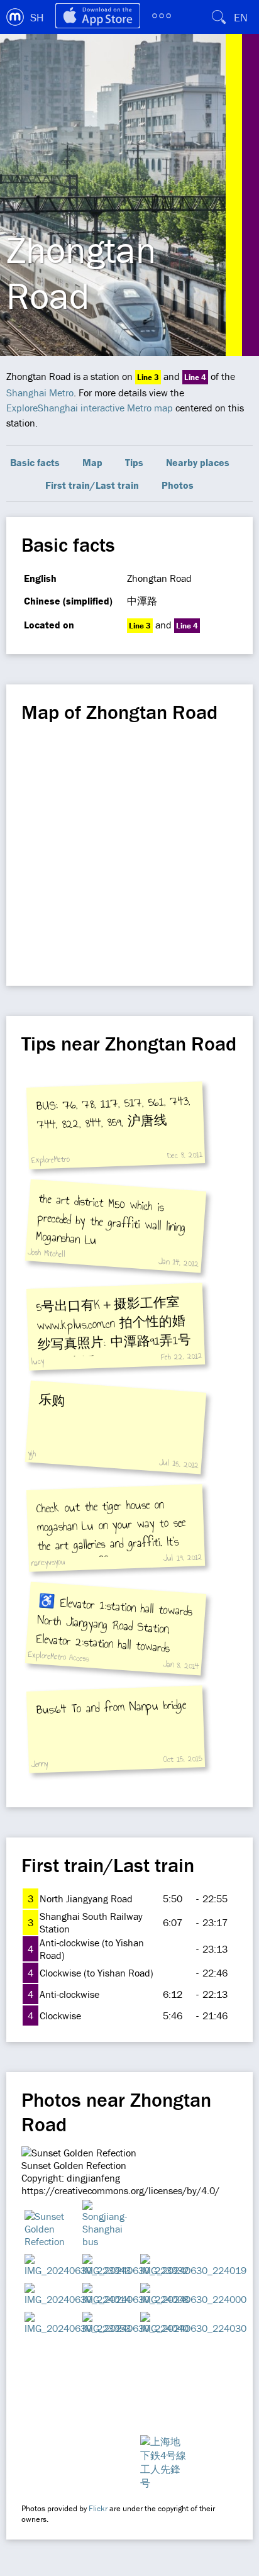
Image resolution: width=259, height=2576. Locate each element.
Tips (134, 462)
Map (92, 462)
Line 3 (148, 377)
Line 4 (195, 377)
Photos (178, 485)
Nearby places (198, 462)
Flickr (98, 2508)
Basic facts (35, 462)
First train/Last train (92, 485)
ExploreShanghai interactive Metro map (90, 408)
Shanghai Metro (40, 393)
